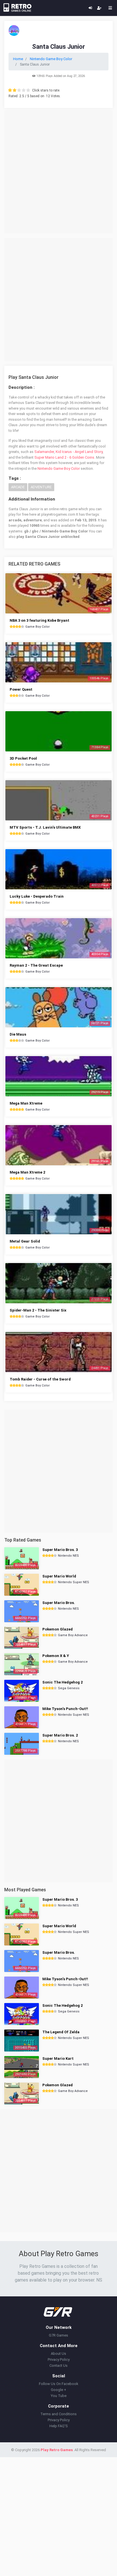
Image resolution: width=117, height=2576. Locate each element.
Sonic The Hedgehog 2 (62, 1682)
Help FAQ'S (59, 2426)
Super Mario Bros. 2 (60, 1735)
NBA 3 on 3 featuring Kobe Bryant (39, 620)
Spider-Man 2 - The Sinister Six (38, 1310)
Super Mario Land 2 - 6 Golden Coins (64, 457)
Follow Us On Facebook (59, 2384)
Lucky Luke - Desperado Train (37, 896)
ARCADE (18, 487)
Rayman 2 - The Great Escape (36, 965)
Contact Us (58, 2365)
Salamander (44, 452)
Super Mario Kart (58, 2058)
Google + (58, 2390)
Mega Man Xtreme (26, 1103)
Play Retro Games (57, 2450)
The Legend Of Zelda (61, 2032)
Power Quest (21, 689)
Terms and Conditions (58, 2414)
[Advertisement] (58, 172)
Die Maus (18, 1034)
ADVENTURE (41, 487)
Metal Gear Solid (25, 1241)
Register (99, 8)
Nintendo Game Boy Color (59, 468)
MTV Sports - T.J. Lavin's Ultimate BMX (45, 827)
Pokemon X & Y (56, 1656)
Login (90, 8)
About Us (58, 2354)
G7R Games (58, 2335)
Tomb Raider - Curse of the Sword (40, 1379)
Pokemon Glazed (58, 1629)
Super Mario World (59, 1576)
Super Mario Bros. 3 (60, 1550)
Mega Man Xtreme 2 (27, 1172)
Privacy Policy (59, 2360)
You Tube (59, 2396)
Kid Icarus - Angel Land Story (79, 452)
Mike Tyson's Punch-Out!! (65, 1709)
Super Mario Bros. (59, 1603)
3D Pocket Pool (23, 758)
